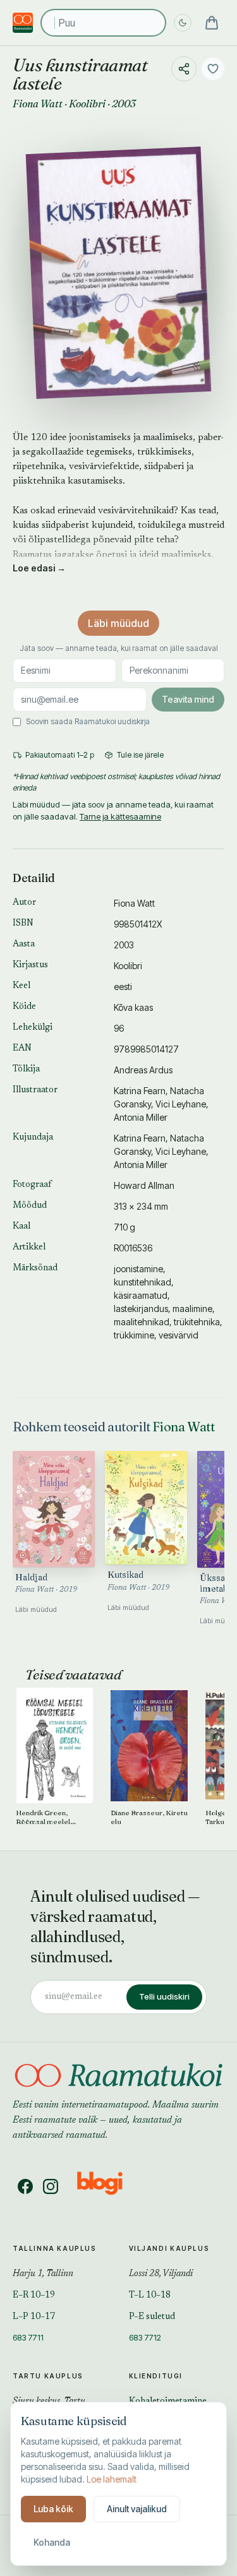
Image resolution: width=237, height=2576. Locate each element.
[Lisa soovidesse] (213, 69)
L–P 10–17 (34, 2317)
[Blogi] (108, 2186)
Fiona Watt (38, 104)
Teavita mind (188, 699)
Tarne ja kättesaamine (120, 816)
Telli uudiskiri (164, 1996)
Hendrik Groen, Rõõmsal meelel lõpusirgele (43, 1817)
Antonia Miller (141, 1117)
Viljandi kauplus (169, 2248)
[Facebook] (25, 2186)
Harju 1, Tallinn (43, 2274)
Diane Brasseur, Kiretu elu (149, 1817)
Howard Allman (144, 1185)
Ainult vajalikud (137, 2509)
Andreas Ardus (143, 1070)
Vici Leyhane (181, 1104)
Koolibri (87, 104)
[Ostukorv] (212, 23)
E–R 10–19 (34, 2296)
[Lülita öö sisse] (183, 23)
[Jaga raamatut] (184, 69)
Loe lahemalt (112, 2479)
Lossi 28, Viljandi (161, 2274)
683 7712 (145, 2337)
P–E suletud (152, 2317)
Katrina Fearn (140, 1091)
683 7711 (28, 2337)
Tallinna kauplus (55, 2248)
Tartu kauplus (48, 2376)
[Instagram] (51, 2186)
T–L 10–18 (150, 2296)
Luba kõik (53, 2509)
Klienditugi (156, 2376)
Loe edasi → (39, 568)
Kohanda (52, 2542)
